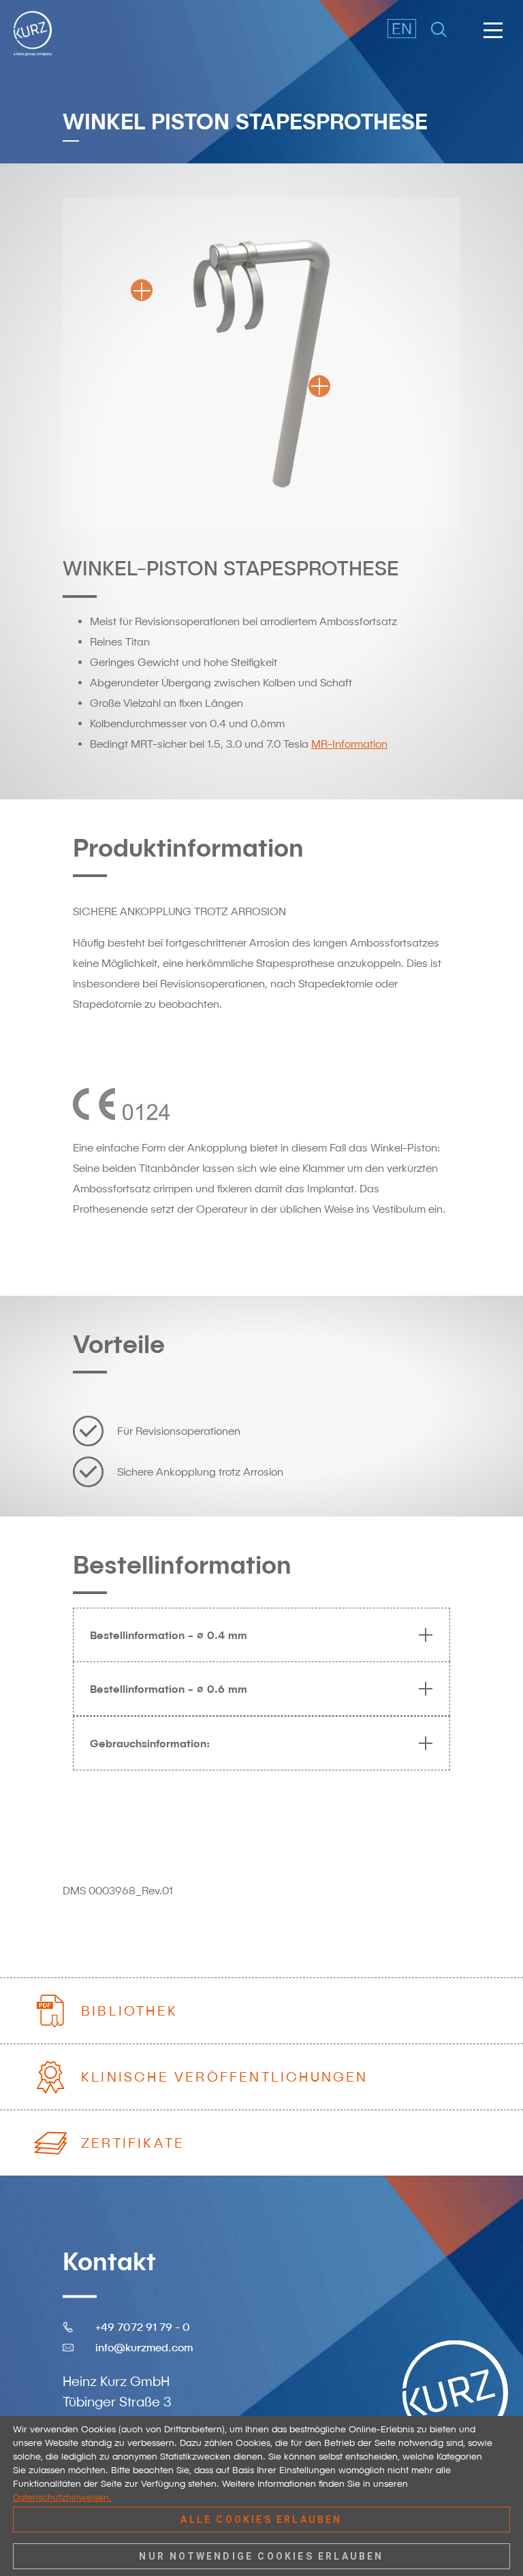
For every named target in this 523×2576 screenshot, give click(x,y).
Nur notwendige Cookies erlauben (261, 2556)
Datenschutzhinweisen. (62, 2497)
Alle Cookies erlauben (261, 2519)
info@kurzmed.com (144, 2347)
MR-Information (349, 744)
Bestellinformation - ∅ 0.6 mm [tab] (169, 1689)
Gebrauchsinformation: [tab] (150, 1743)
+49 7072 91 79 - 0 (143, 2327)
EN (402, 28)
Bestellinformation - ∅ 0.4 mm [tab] (169, 1635)
